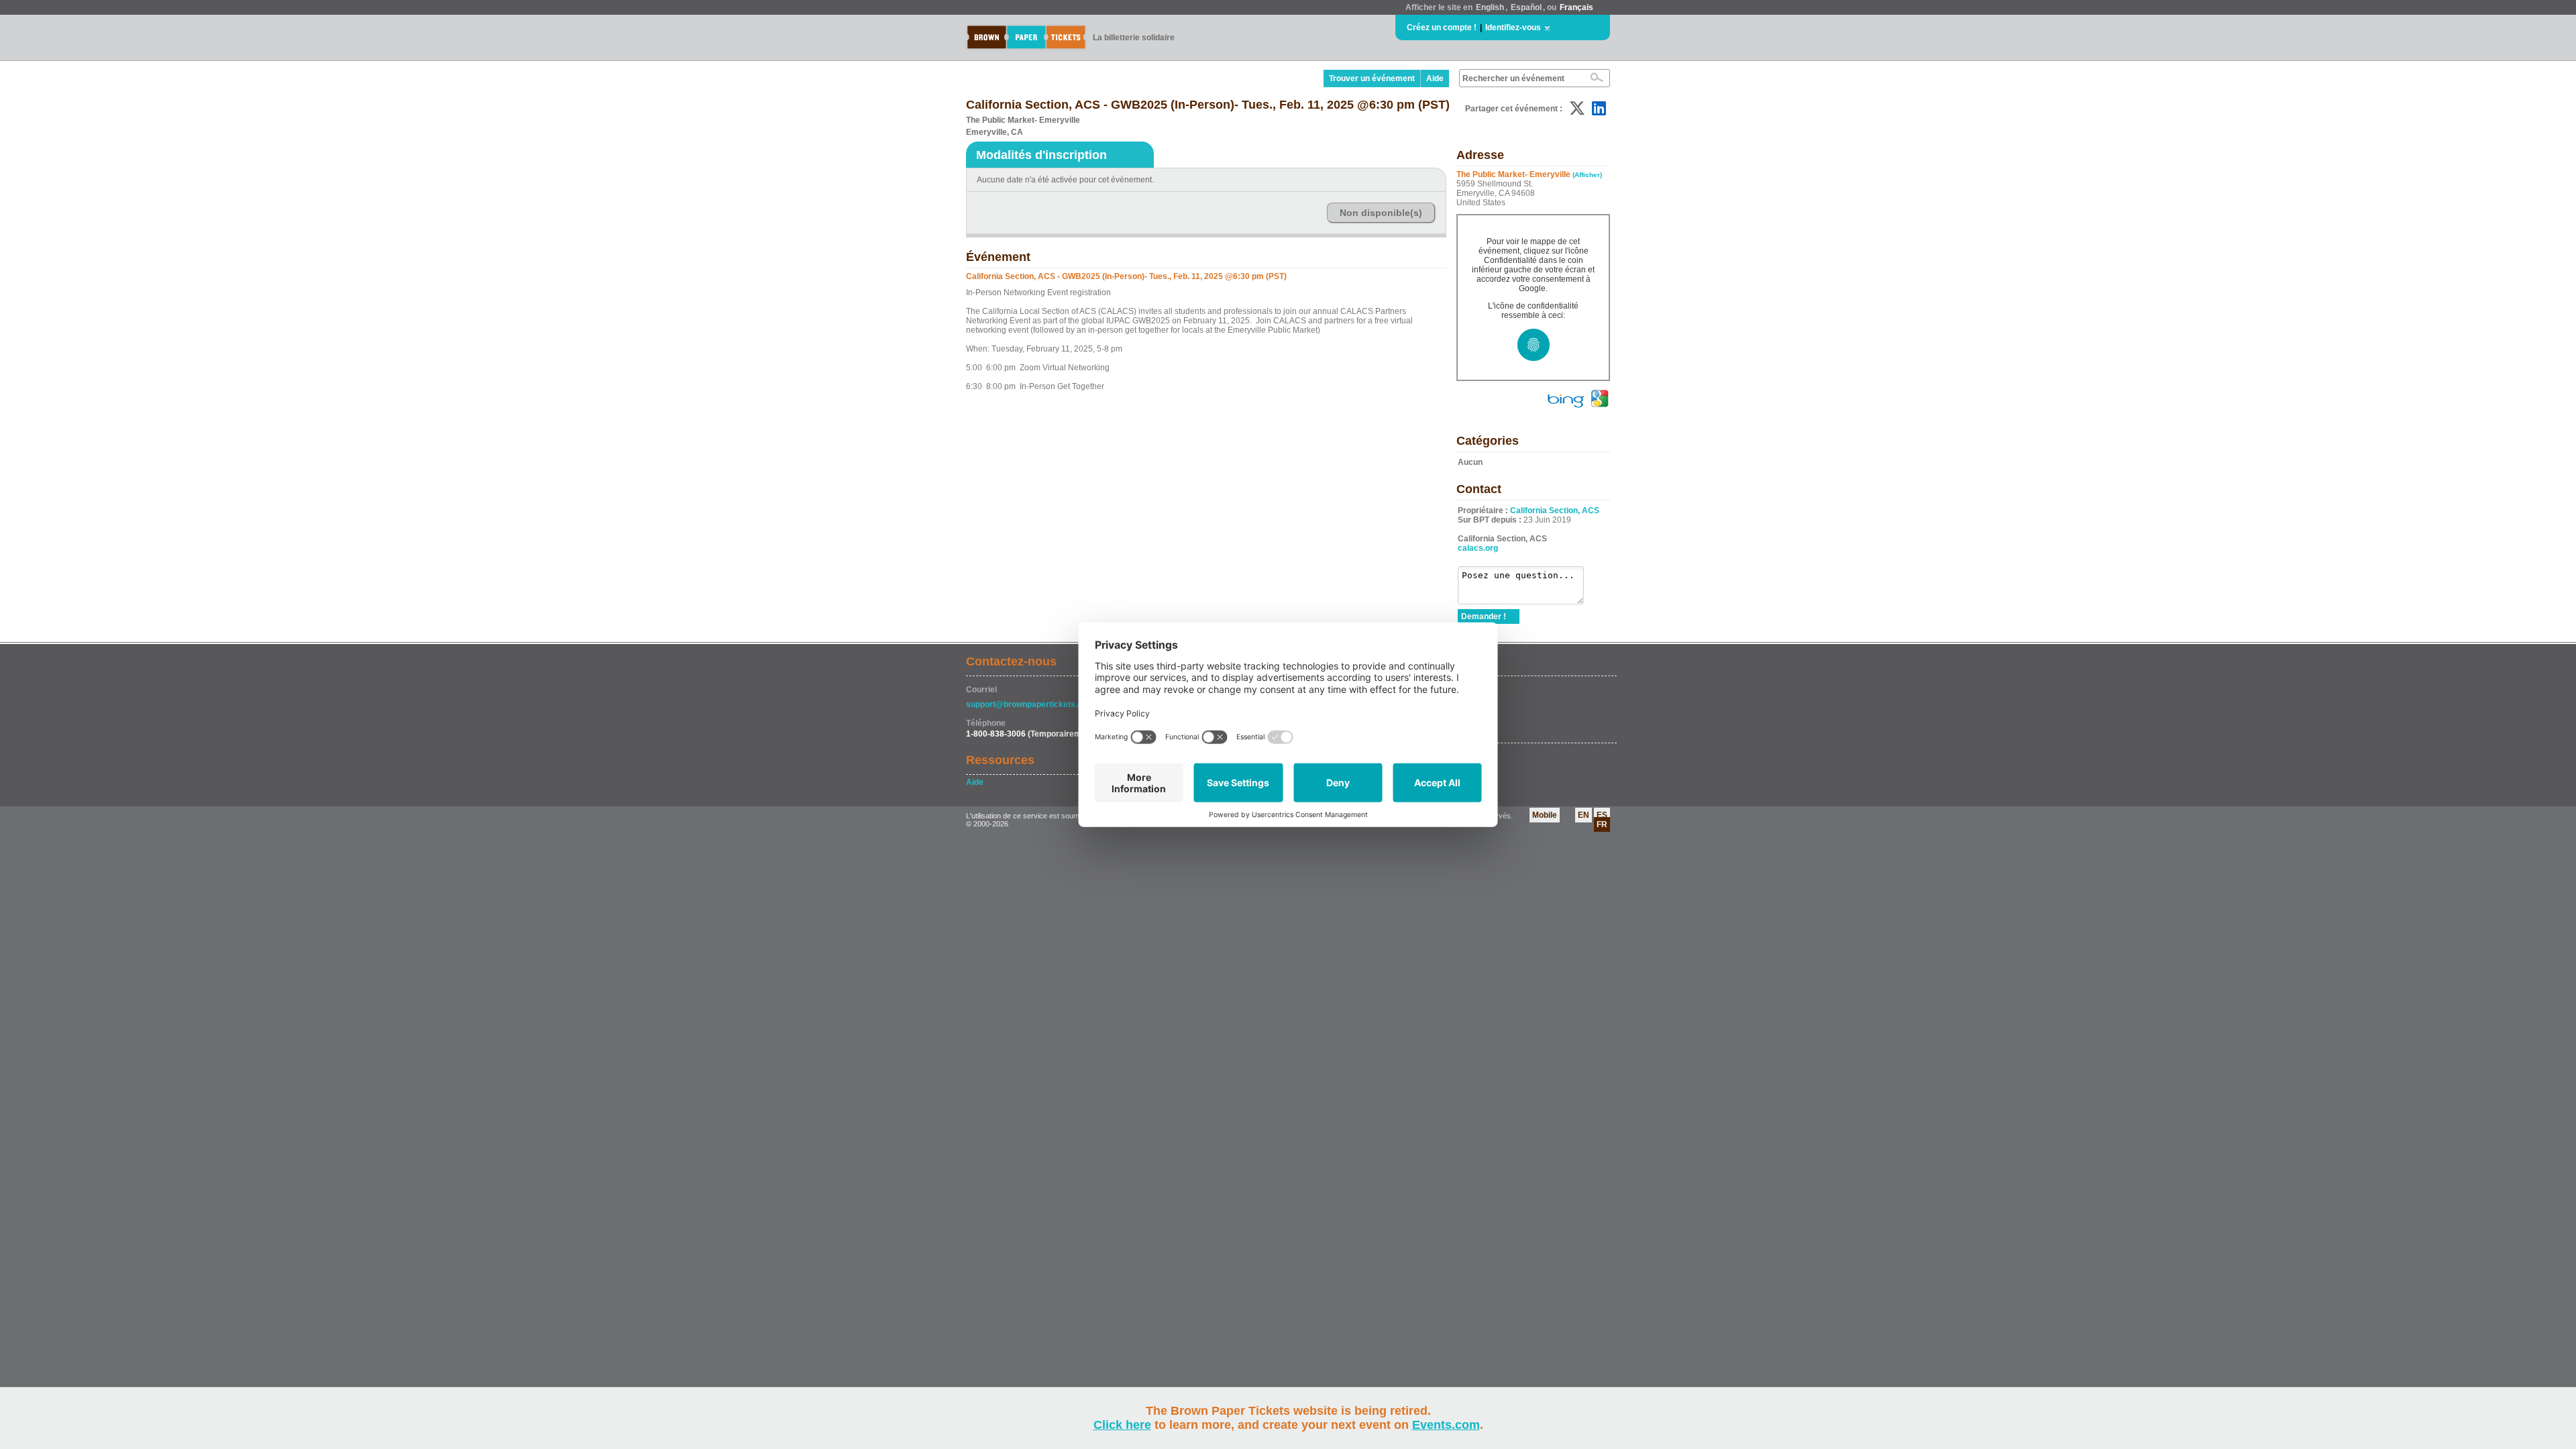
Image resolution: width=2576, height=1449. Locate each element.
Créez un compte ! (1442, 28)
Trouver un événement (1372, 78)
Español (1526, 7)
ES (1602, 815)
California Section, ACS (1555, 511)
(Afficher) (1587, 175)
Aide (1435, 78)
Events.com (1446, 1425)
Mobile (1545, 815)
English (1490, 7)
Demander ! (1484, 616)
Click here (1122, 1425)
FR (1602, 824)
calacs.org (1478, 548)
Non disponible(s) (1381, 213)
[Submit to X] (1577, 108)
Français (1576, 7)
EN (1584, 815)
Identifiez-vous (1513, 28)
